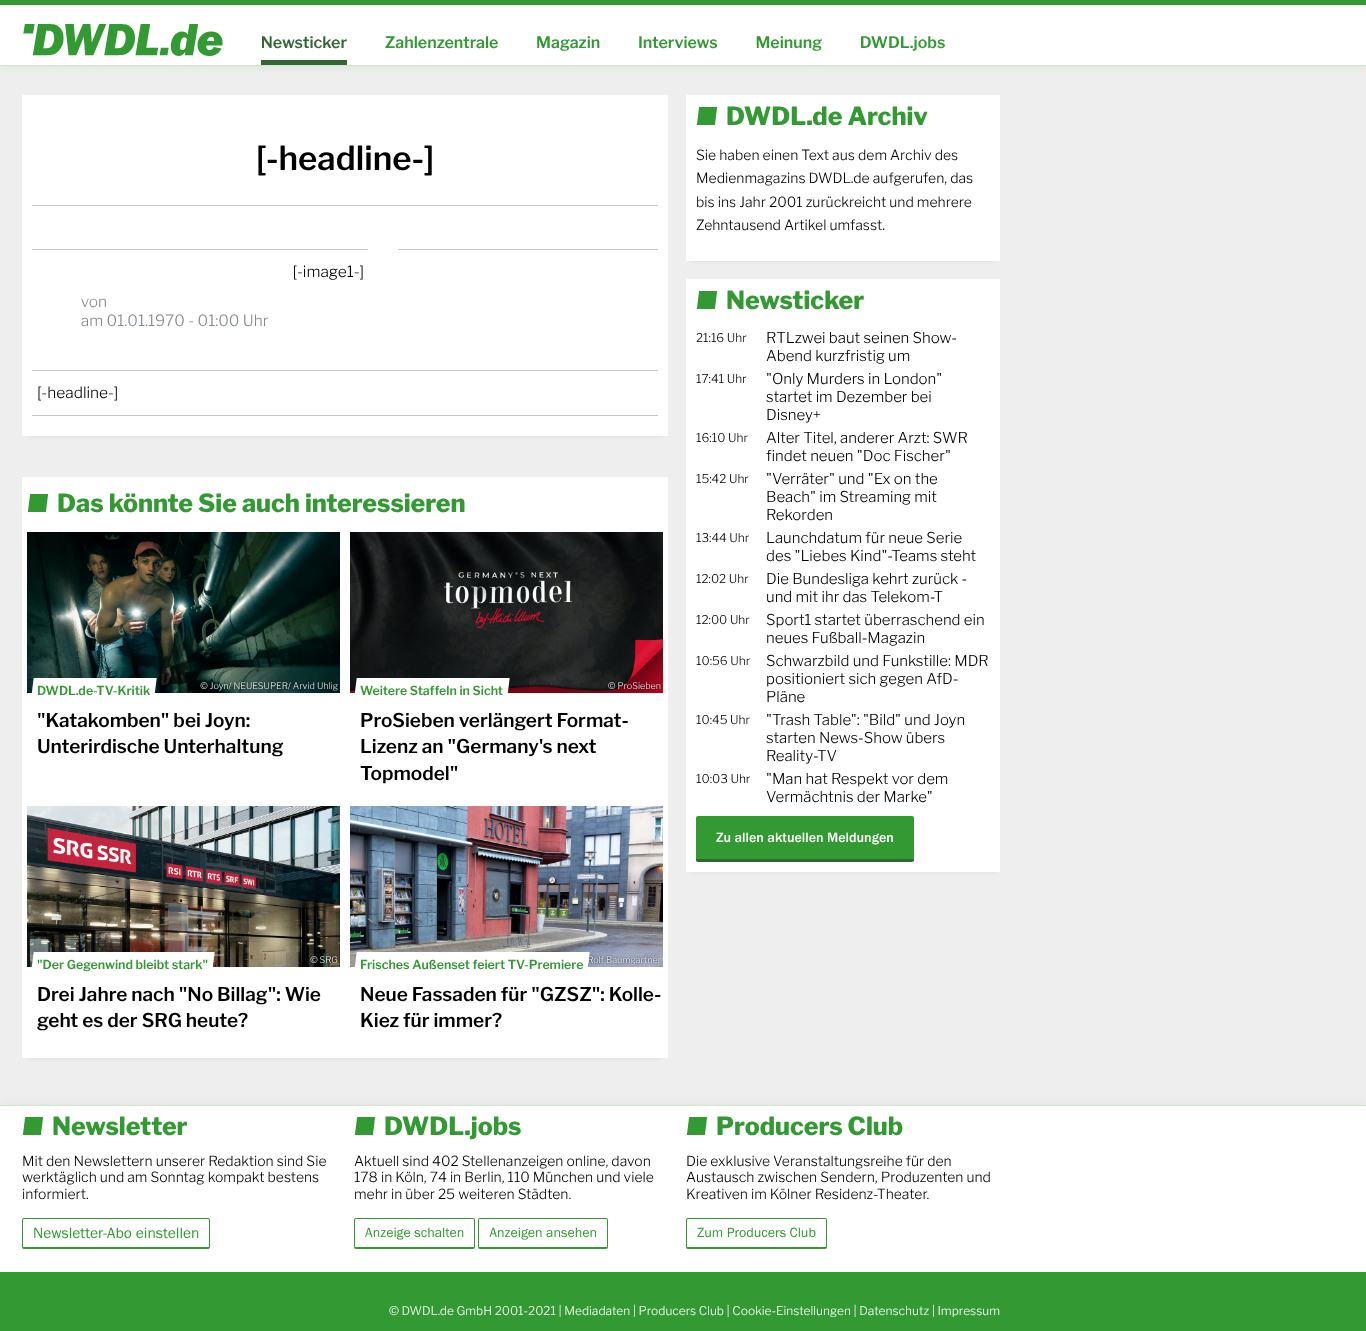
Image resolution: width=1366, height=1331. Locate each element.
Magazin (568, 42)
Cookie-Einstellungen (791, 1310)
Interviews (678, 42)
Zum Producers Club (756, 1233)
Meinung (788, 42)
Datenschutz (894, 1310)
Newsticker (304, 42)
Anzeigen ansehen (543, 1233)
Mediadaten (597, 1310)
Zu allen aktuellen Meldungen (805, 837)
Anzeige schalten (414, 1233)
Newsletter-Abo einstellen (116, 1232)
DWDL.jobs (903, 42)
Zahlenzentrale (442, 42)
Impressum (968, 1310)
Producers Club (681, 1310)
